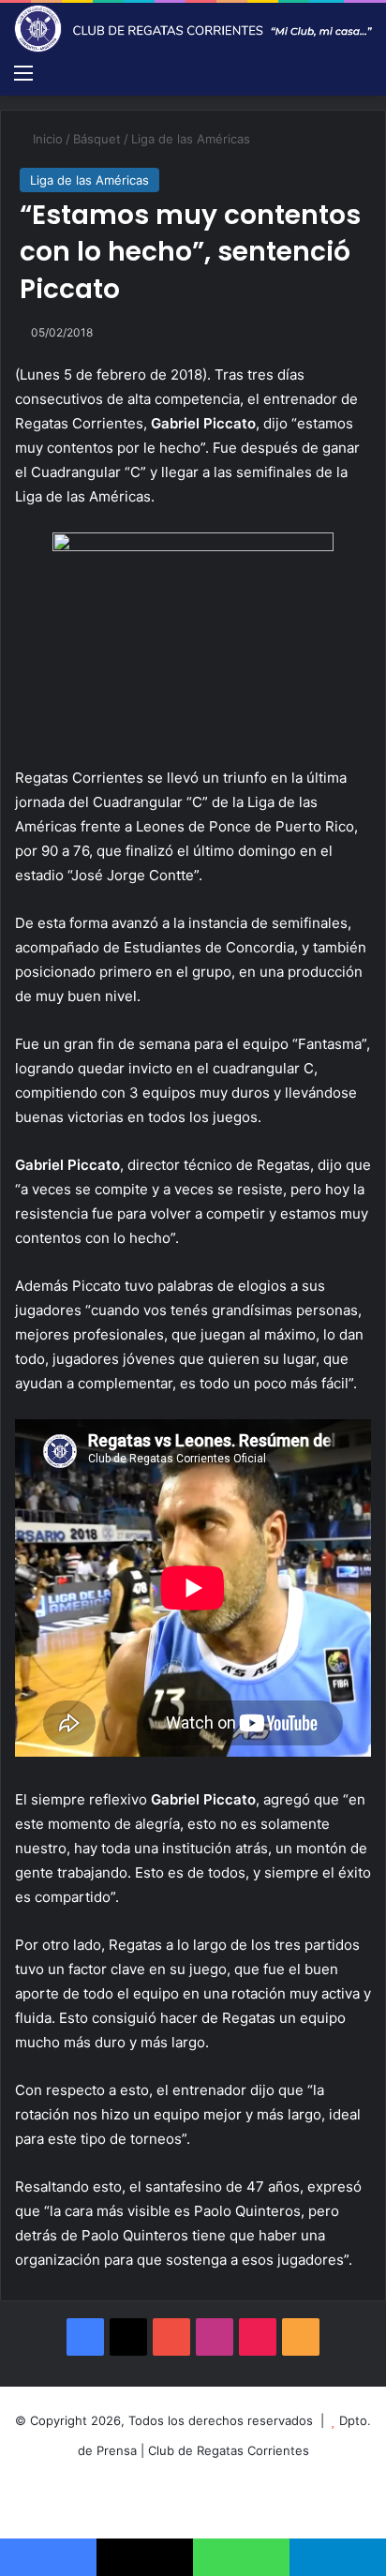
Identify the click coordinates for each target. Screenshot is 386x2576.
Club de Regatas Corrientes (229, 2450)
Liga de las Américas (191, 139)
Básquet (97, 139)
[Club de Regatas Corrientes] (193, 29)
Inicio (46, 139)
